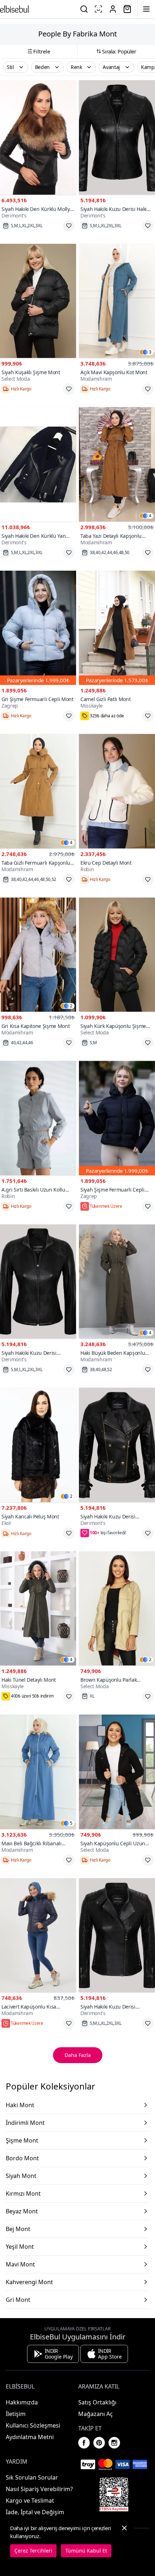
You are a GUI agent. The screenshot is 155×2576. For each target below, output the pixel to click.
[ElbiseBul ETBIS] (114, 2494)
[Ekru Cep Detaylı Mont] (117, 791)
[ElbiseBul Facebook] (84, 2443)
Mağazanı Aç (96, 2414)
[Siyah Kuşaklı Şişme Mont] (38, 301)
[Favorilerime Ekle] (69, 226)
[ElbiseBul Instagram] (114, 2443)
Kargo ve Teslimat (30, 2501)
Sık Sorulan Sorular (32, 2477)
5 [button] (71, 1823)
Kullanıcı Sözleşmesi (33, 2425)
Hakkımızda (22, 2402)
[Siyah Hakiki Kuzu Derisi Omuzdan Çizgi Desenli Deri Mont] (38, 1282)
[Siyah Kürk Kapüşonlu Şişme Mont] (117, 955)
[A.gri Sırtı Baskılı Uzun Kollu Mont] (38, 1118)
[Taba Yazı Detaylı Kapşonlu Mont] (117, 464)
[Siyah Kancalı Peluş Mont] (38, 1445)
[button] (15, 67)
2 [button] (71, 1006)
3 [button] (150, 352)
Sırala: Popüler (119, 51)
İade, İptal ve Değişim (35, 2512)
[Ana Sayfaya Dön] (14, 9)
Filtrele (42, 51)
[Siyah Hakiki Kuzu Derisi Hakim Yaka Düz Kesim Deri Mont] (117, 137)
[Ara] (84, 9)
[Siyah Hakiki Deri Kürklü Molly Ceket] (38, 137)
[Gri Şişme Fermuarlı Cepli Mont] (38, 628)
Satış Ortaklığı (97, 2402)
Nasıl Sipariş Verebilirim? (39, 2489)
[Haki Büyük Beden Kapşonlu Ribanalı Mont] (117, 1282)
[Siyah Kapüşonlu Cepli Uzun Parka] (117, 1772)
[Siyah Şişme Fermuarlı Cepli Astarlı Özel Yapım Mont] (117, 1118)
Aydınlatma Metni (30, 2437)
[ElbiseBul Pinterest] (99, 2443)
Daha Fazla (78, 2055)
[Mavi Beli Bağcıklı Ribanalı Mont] (38, 1772)
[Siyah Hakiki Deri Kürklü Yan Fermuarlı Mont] (38, 464)
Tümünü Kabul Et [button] (86, 2551)
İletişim (16, 2414)
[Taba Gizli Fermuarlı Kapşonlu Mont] (38, 791)
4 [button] (150, 516)
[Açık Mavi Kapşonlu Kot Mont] (117, 301)
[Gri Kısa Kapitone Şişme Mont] (38, 955)
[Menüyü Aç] (146, 9)
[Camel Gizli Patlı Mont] (117, 628)
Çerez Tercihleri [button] (33, 2551)
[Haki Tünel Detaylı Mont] (38, 1609)
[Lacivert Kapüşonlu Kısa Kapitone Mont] (38, 1935)
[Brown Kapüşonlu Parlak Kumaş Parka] (117, 1609)
